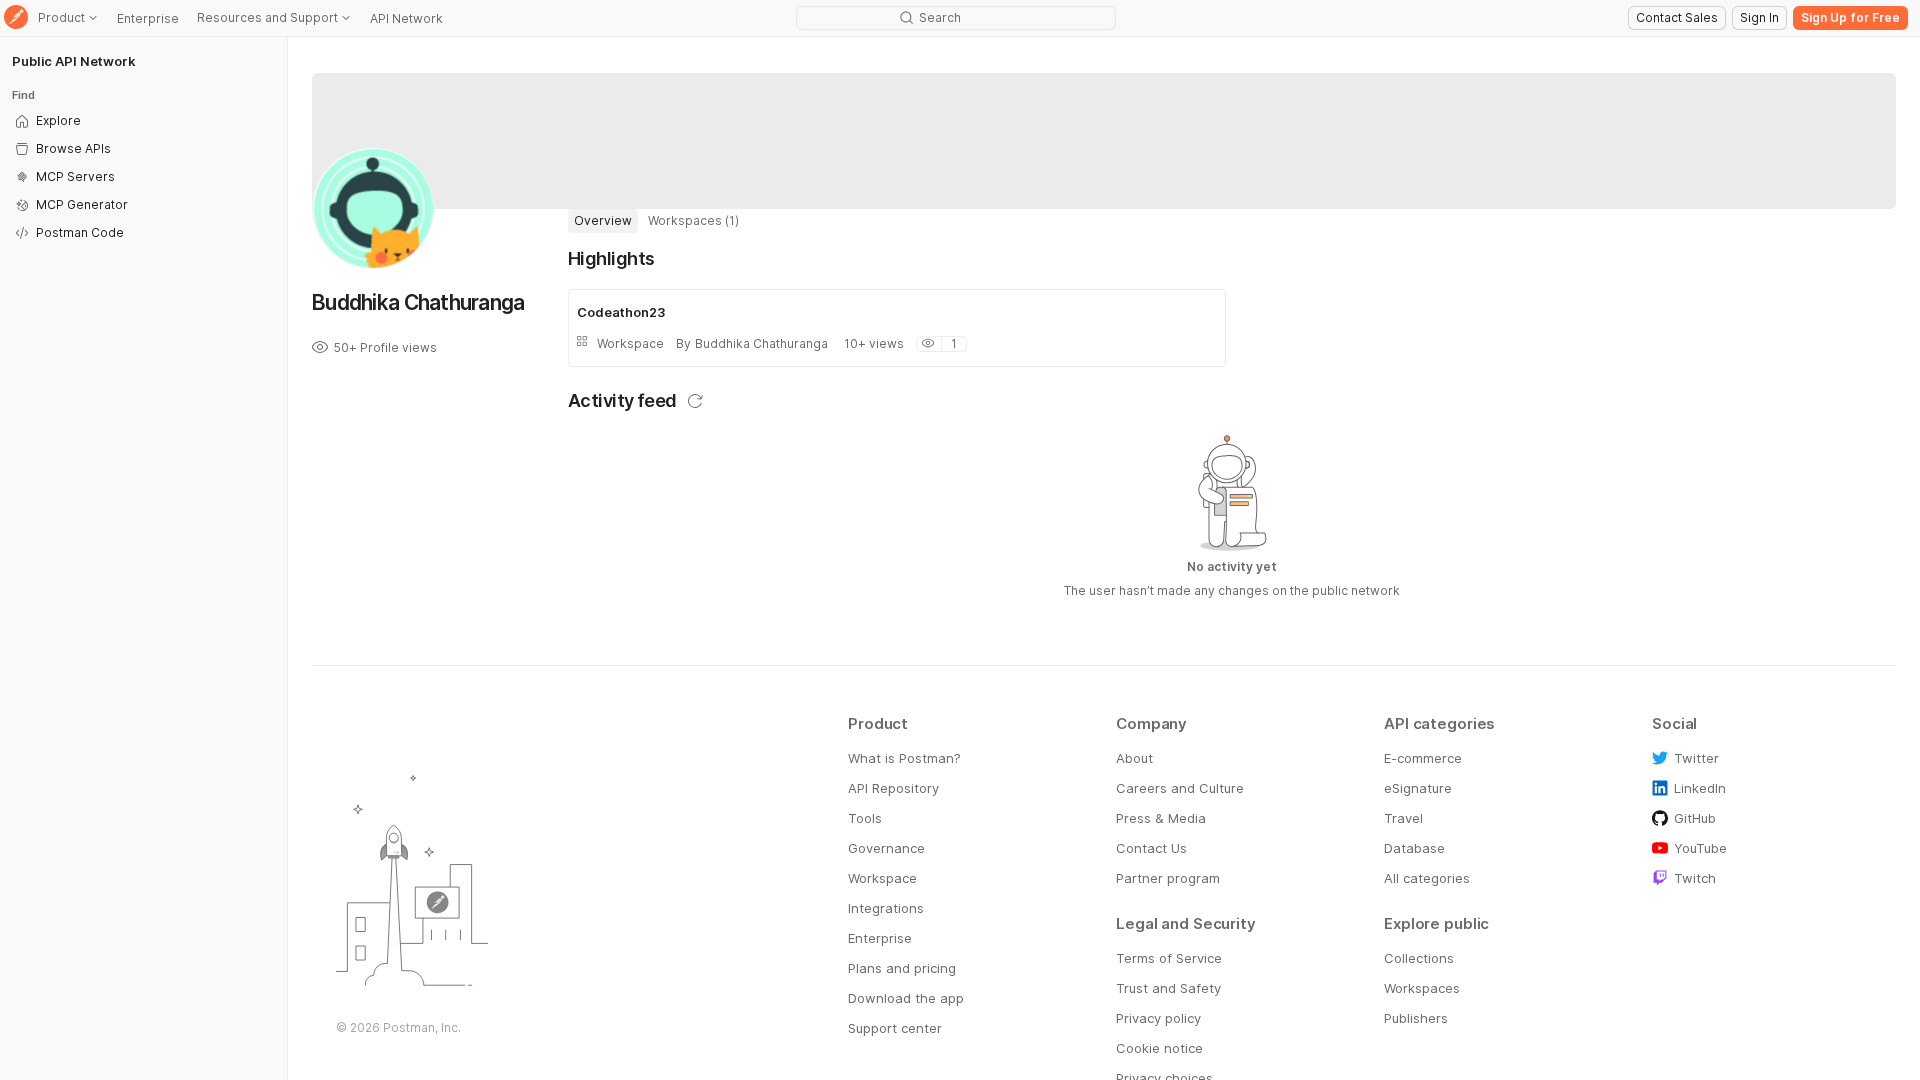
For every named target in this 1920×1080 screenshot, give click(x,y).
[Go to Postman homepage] (16, 18)
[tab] (603, 221)
